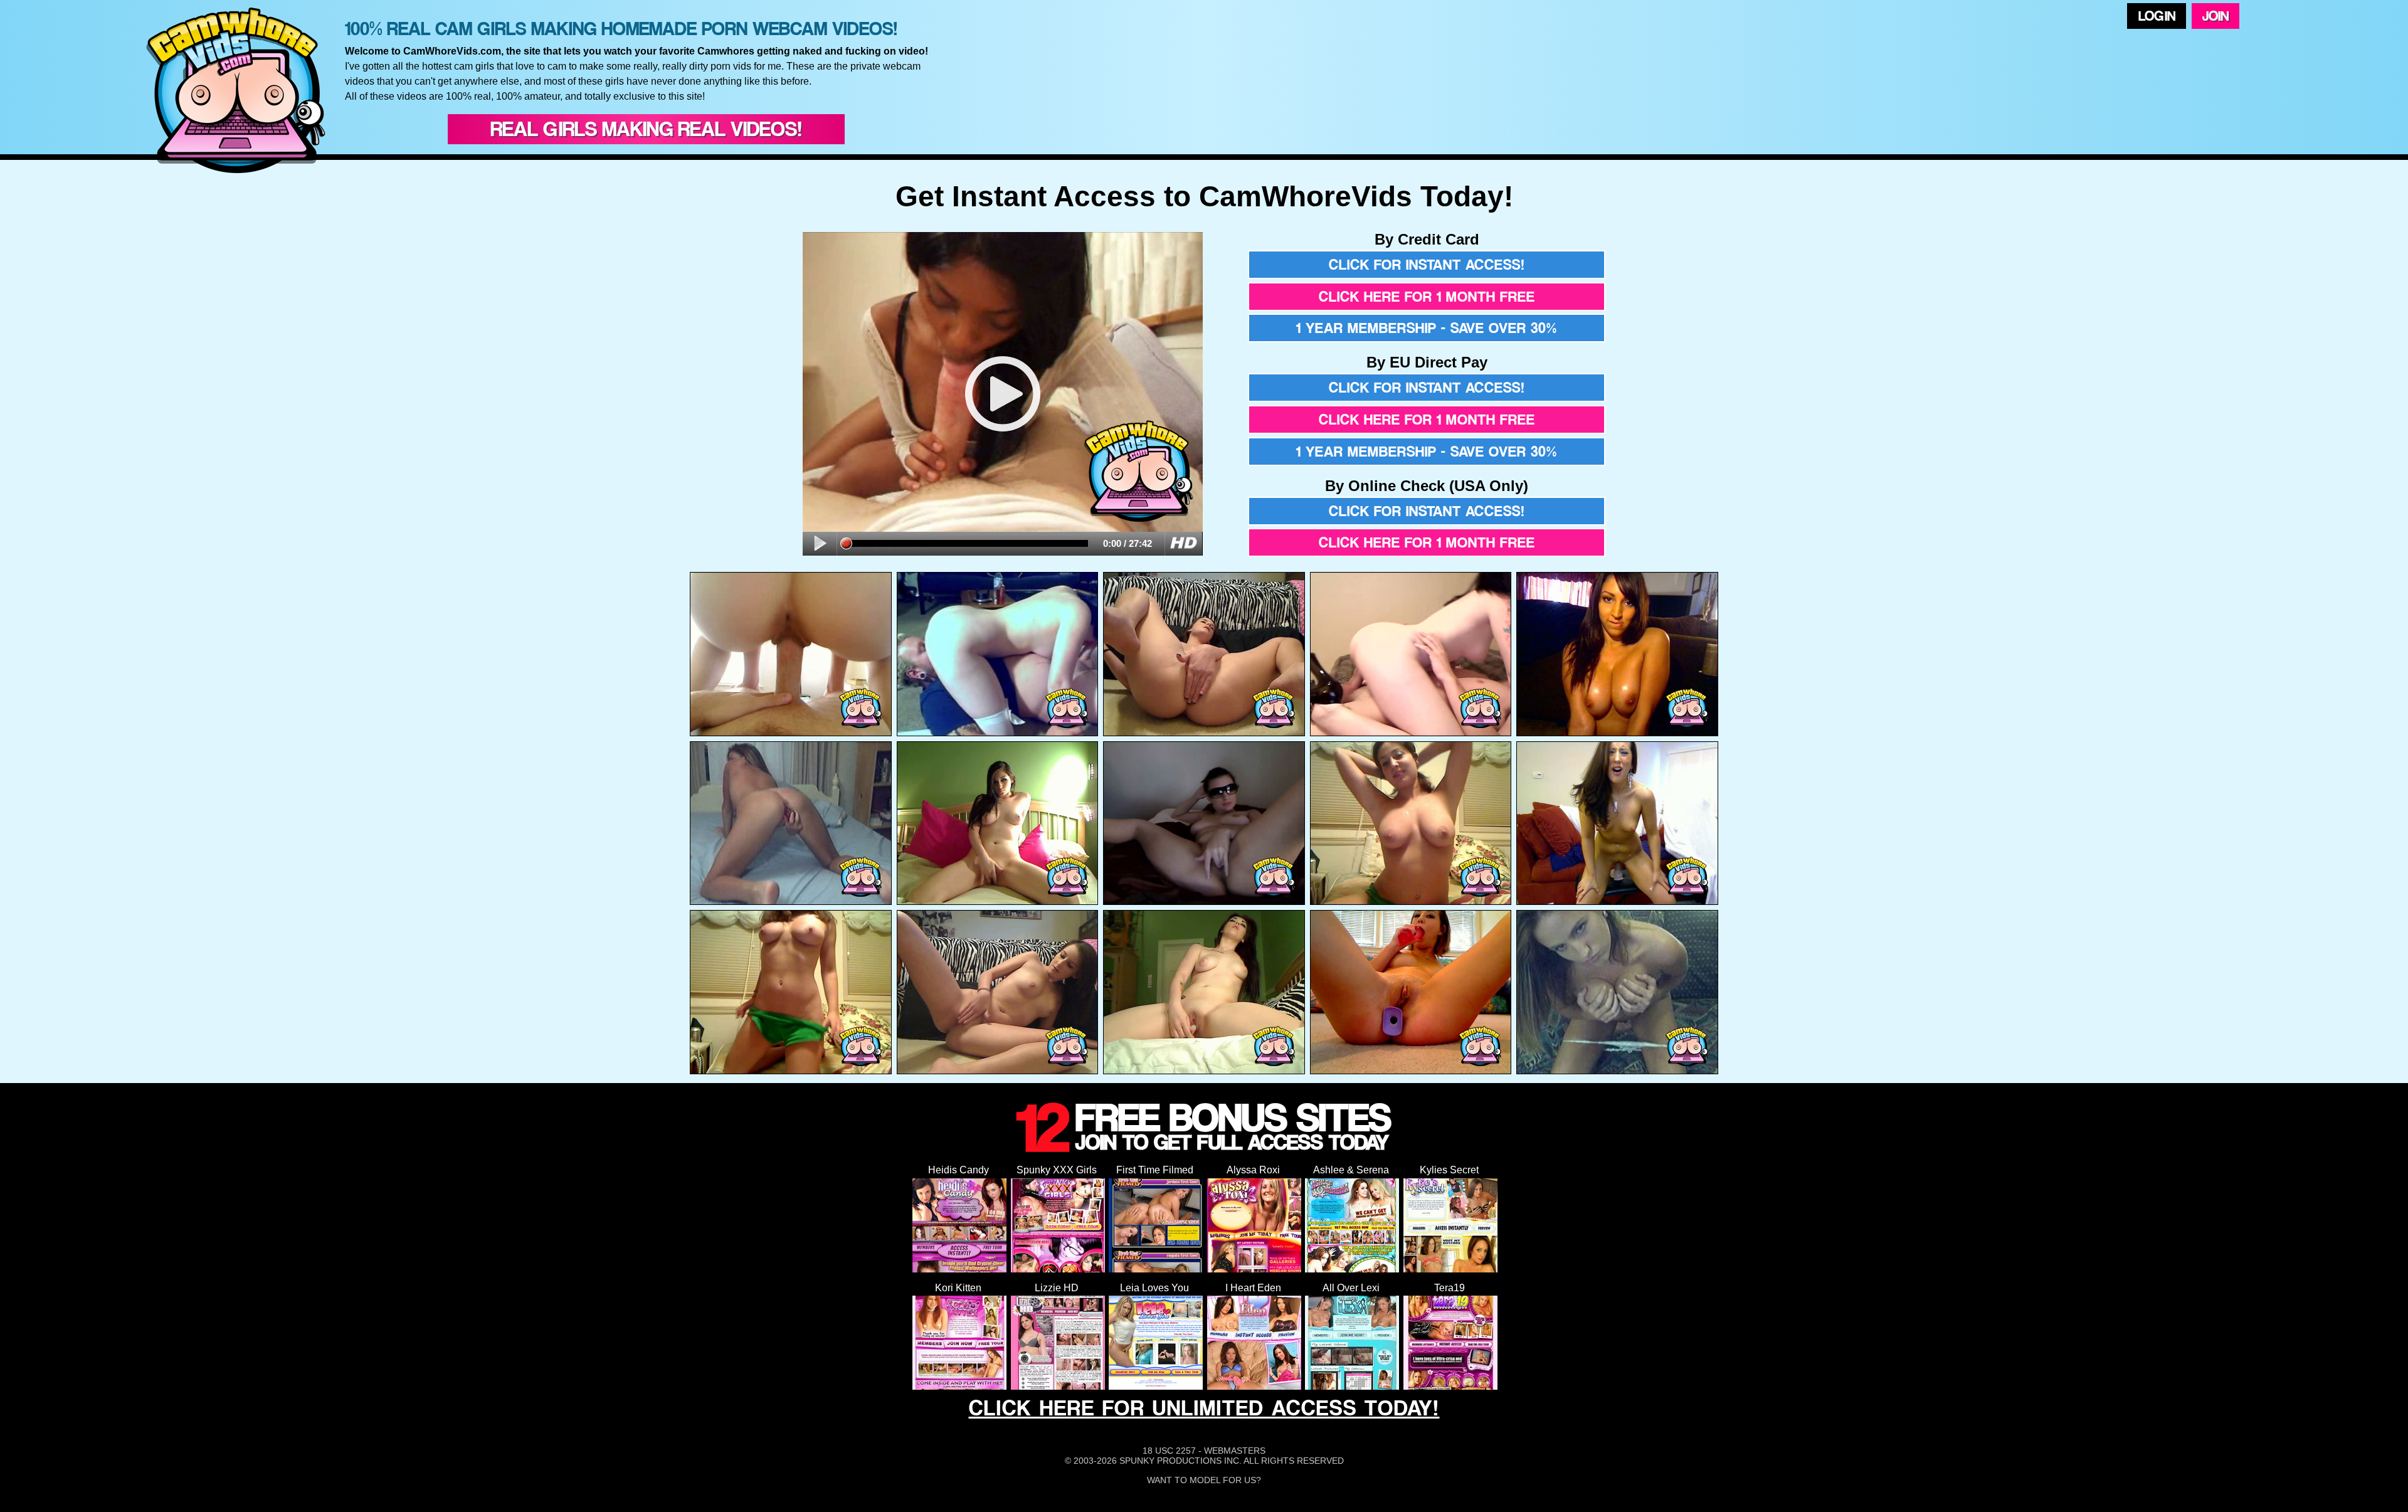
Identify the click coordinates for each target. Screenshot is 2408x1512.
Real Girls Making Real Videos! (646, 129)
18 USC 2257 (1169, 1451)
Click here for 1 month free (1427, 297)
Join (2215, 16)
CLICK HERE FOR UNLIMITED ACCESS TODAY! (1204, 1408)
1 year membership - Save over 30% (1427, 328)
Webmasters (1235, 1451)
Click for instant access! (1427, 265)
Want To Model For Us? (1204, 1480)
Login (2157, 16)
